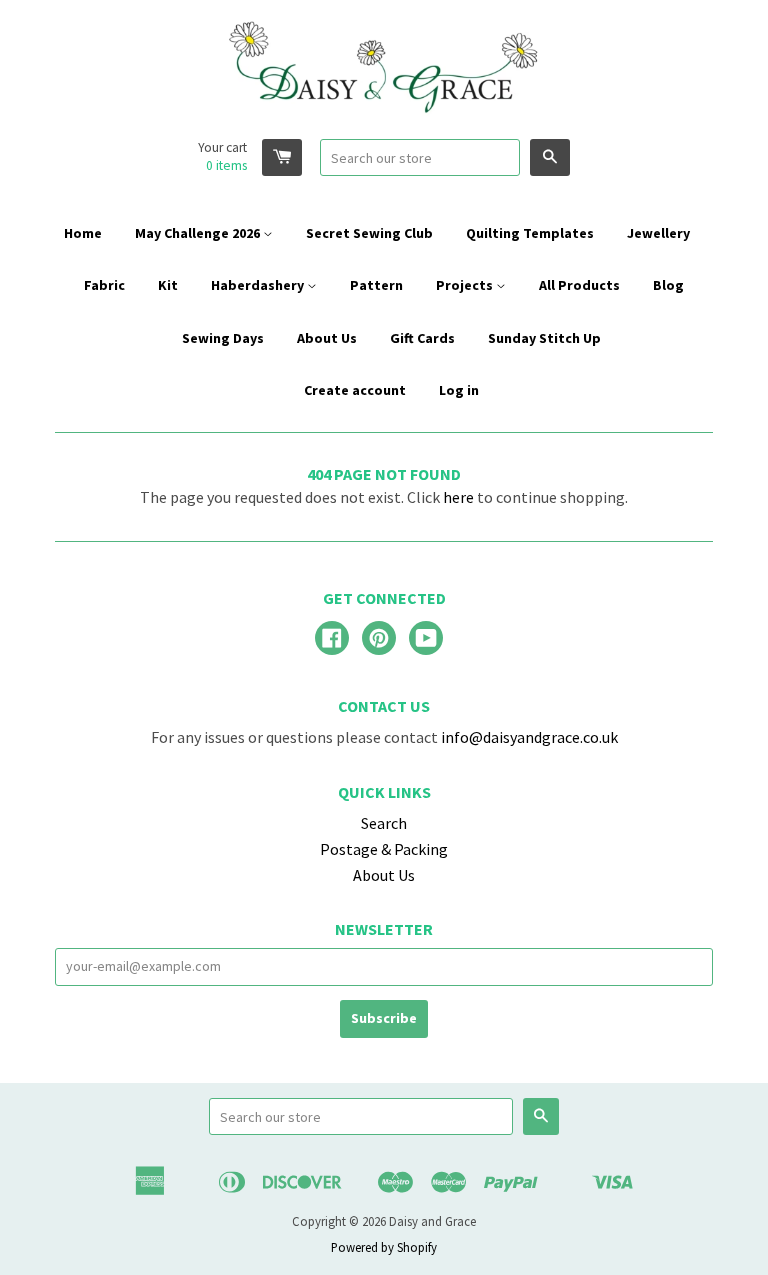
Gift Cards (422, 338)
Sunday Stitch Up (544, 338)
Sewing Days (223, 338)
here (458, 497)
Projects (466, 285)
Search (384, 823)
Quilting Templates (530, 233)
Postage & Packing (384, 849)
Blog (668, 285)
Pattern (376, 285)
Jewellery (658, 233)
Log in (459, 390)
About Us (327, 338)
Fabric (104, 285)
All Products (579, 285)
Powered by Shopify (384, 1247)
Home (83, 233)
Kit (168, 285)
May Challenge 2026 (199, 233)
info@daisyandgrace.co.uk (529, 737)
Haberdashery (259, 285)
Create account (355, 390)
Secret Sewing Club (369, 233)
